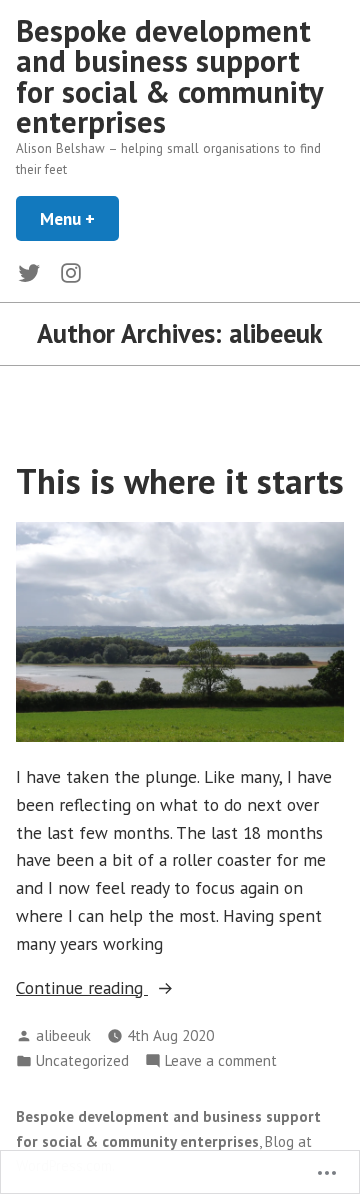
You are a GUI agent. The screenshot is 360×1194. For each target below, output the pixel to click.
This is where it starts (180, 481)
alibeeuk (63, 1035)
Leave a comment (221, 1061)
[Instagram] (67, 271)
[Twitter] (33, 271)
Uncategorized (82, 1060)
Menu (79, 218)
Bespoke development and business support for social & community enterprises (169, 76)
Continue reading (82, 988)
